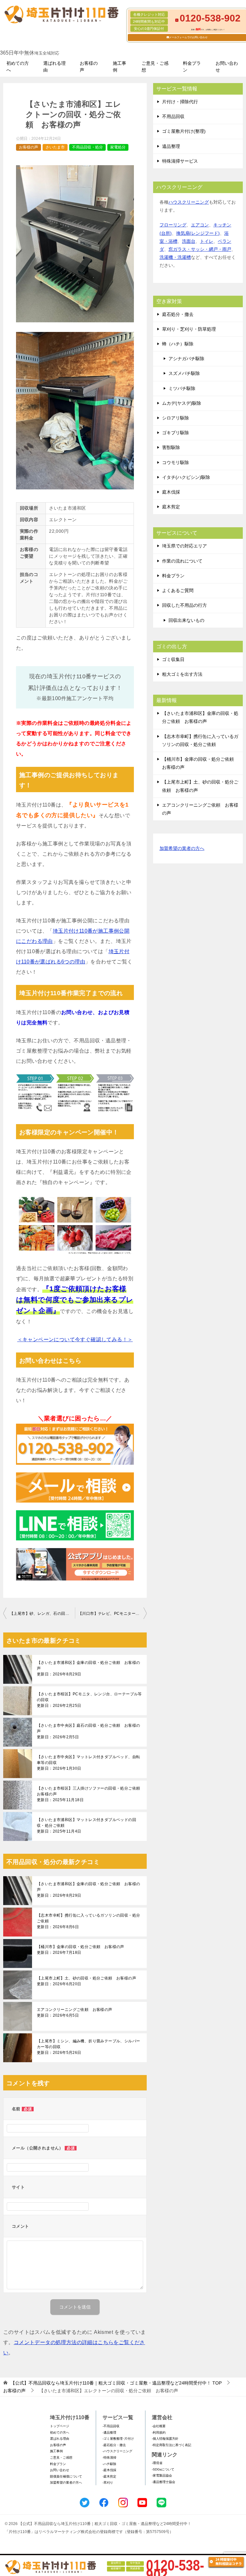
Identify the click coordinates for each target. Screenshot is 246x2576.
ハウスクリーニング (189, 202)
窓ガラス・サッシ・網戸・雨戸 (200, 249)
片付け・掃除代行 (180, 102)
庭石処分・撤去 (178, 314)
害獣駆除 (171, 447)
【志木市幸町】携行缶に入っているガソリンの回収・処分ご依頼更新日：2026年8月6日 (88, 1921)
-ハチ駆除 (109, 2464)
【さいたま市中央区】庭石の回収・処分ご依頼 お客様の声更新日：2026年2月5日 (88, 1731)
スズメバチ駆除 (184, 373)
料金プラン (192, 67)
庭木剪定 (171, 507)
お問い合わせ (227, 67)
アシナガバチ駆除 (186, 359)
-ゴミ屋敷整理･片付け (118, 2439)
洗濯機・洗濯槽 (175, 257)
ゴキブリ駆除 (176, 433)
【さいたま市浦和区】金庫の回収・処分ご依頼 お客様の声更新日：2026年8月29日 (88, 1668)
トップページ (60, 2426)
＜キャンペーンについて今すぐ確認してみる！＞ (75, 1339)
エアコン (200, 225)
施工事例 (119, 67)
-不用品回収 (111, 2426)
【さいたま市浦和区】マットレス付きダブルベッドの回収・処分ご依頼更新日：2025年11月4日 (86, 1826)
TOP (116, 2383)
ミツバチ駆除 (182, 388)
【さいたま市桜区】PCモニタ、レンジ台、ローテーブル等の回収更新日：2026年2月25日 (89, 1700)
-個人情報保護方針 (165, 2439)
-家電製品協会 (162, 2475)
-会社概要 (159, 2426)
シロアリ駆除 (176, 418)
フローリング (173, 225)
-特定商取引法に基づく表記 (172, 2445)
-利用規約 (159, 2432)
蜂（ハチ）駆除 (178, 344)
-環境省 (157, 2463)
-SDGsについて (163, 2469)
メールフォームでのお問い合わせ (188, 37)
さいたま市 (55, 147)
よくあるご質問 (178, 590)
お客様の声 (89, 67)
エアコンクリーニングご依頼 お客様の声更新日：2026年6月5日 (75, 2012)
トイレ (207, 241)
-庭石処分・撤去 (114, 2445)
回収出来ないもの (186, 620)
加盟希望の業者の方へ (182, 848)
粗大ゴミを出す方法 (182, 674)
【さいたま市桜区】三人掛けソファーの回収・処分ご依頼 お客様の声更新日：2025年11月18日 (90, 1794)
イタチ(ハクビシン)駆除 (186, 477)
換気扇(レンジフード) (198, 233)
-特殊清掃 (109, 2457)
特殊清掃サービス (180, 161)
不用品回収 (173, 116)
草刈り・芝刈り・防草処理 (189, 329)
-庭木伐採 (109, 2470)
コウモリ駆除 (176, 462)
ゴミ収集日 (173, 659)
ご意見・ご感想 (155, 67)
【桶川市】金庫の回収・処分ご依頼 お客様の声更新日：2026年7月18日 (81, 1950)
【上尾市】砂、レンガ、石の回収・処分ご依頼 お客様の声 (42, 1614)
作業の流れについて (182, 561)
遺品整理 (171, 146)
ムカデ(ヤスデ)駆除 (182, 403)
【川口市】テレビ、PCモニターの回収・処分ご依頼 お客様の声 (112, 1614)
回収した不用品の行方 (184, 605)
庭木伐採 (171, 492)
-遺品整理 (109, 2432)
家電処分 (118, 147)
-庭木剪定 (109, 2476)
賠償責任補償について (66, 2476)
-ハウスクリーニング (117, 2451)
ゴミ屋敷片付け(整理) (184, 131)
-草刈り (108, 2483)
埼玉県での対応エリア (184, 546)
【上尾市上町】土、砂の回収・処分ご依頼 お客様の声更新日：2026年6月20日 (86, 1981)
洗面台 (189, 241)
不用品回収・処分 (87, 147)
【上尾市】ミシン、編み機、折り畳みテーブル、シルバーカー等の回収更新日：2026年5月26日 (88, 2047)
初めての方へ (18, 67)
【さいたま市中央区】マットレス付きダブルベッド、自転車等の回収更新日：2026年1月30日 (88, 1763)
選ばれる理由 (54, 67)
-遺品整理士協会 (164, 2482)
